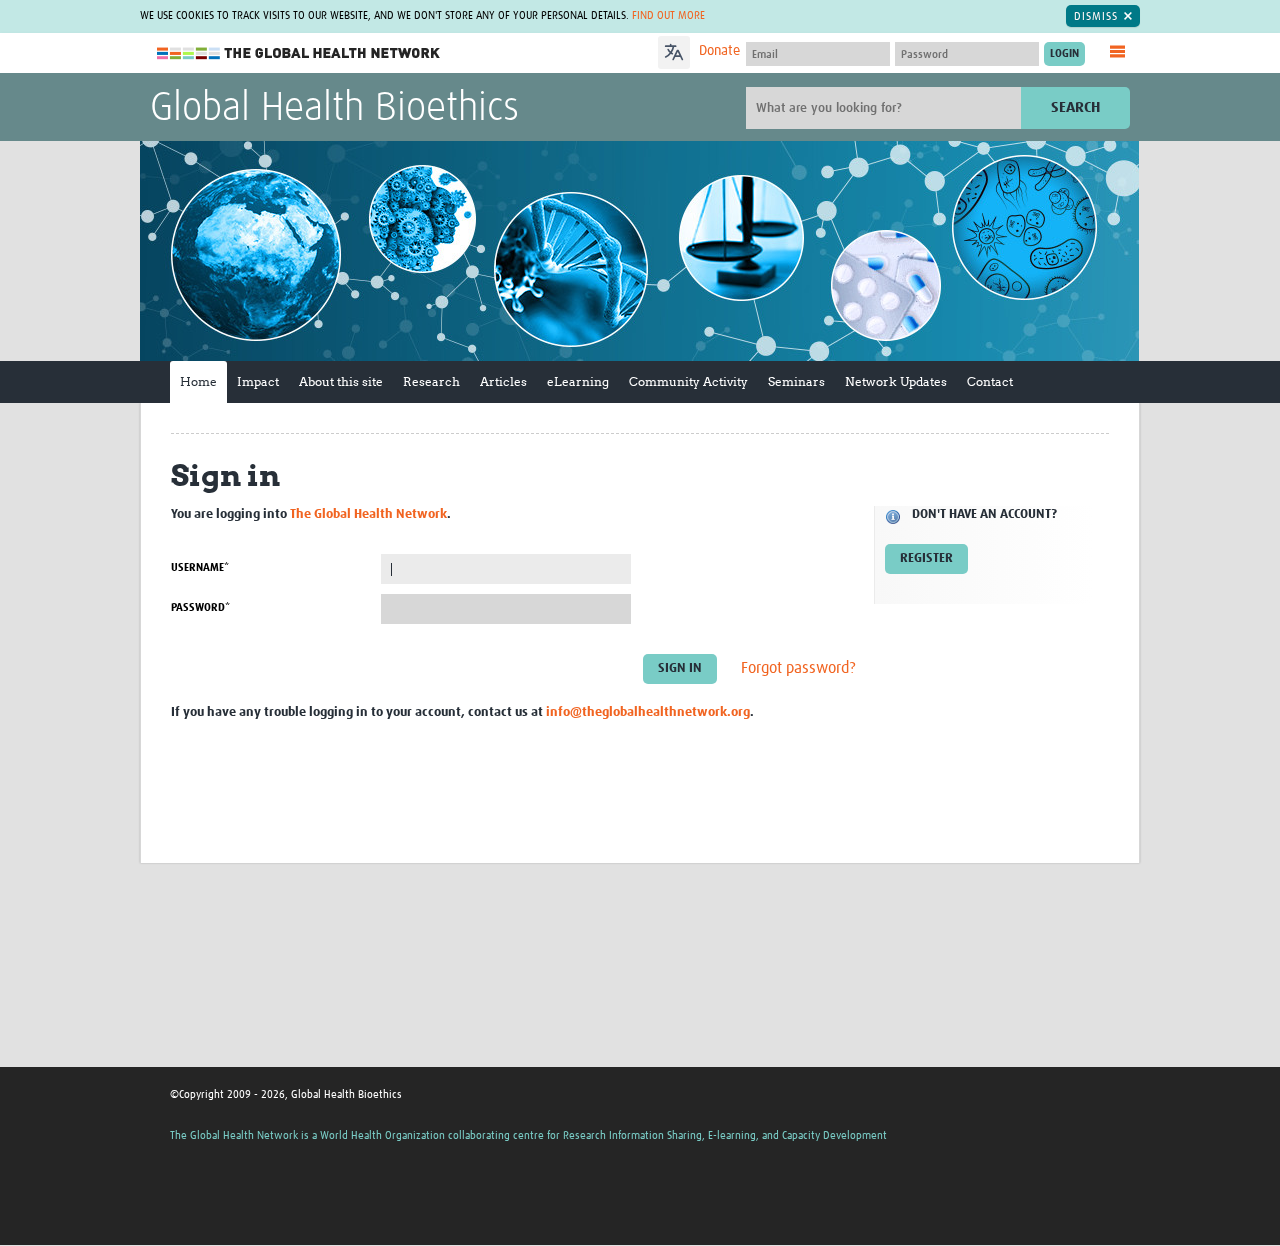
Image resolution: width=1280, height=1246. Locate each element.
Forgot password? (798, 669)
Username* (200, 567)
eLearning (578, 381)
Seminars (796, 381)
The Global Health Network (299, 53)
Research (431, 381)
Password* (200, 607)
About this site (341, 381)
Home (198, 381)
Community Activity (688, 381)
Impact (258, 381)
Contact (990, 381)
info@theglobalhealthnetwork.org (648, 712)
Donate (719, 51)
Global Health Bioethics (334, 109)
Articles (503, 381)
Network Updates (896, 381)
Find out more (668, 15)
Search (1075, 107)
